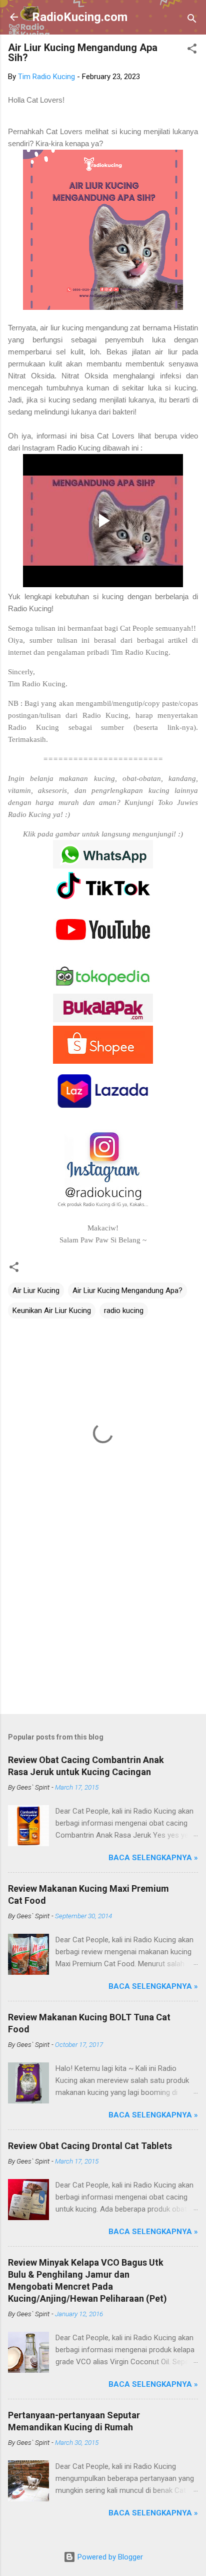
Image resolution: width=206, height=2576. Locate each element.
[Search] (192, 20)
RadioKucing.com (80, 17)
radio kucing (124, 1311)
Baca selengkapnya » (153, 1858)
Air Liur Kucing (36, 1291)
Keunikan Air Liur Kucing (52, 1311)
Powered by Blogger (109, 2557)
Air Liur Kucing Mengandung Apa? (127, 1291)
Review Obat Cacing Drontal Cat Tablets (90, 2146)
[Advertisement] (103, 1628)
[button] (192, 50)
